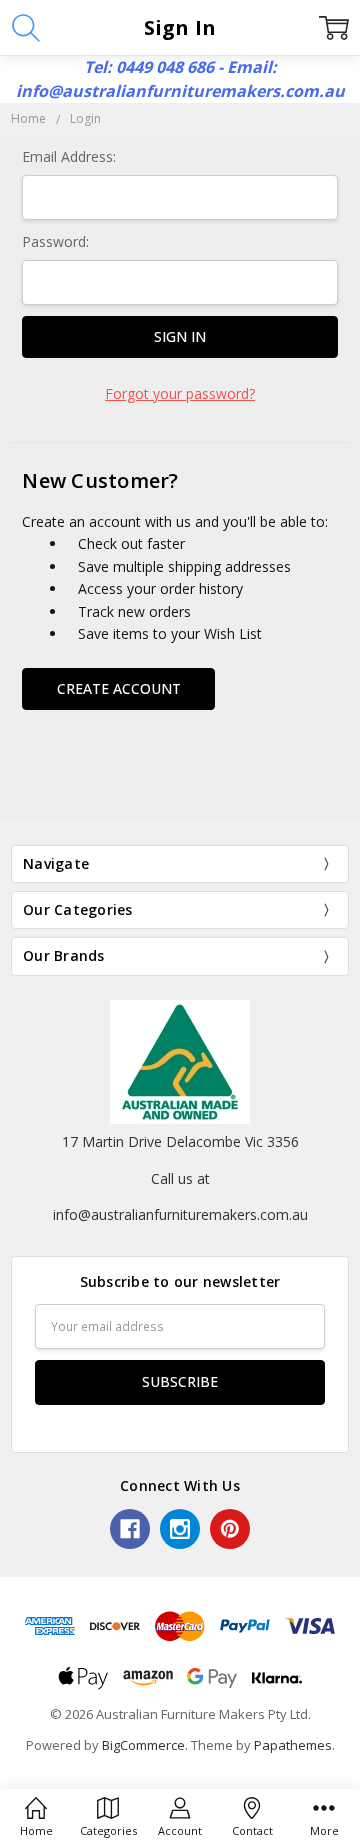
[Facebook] (130, 1529)
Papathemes (293, 1745)
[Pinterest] (230, 1529)
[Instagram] (180, 1529)
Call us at (180, 1178)
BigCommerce (143, 1745)
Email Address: (69, 156)
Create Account (119, 688)
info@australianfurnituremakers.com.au (180, 1214)
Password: (55, 241)
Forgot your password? (180, 393)
